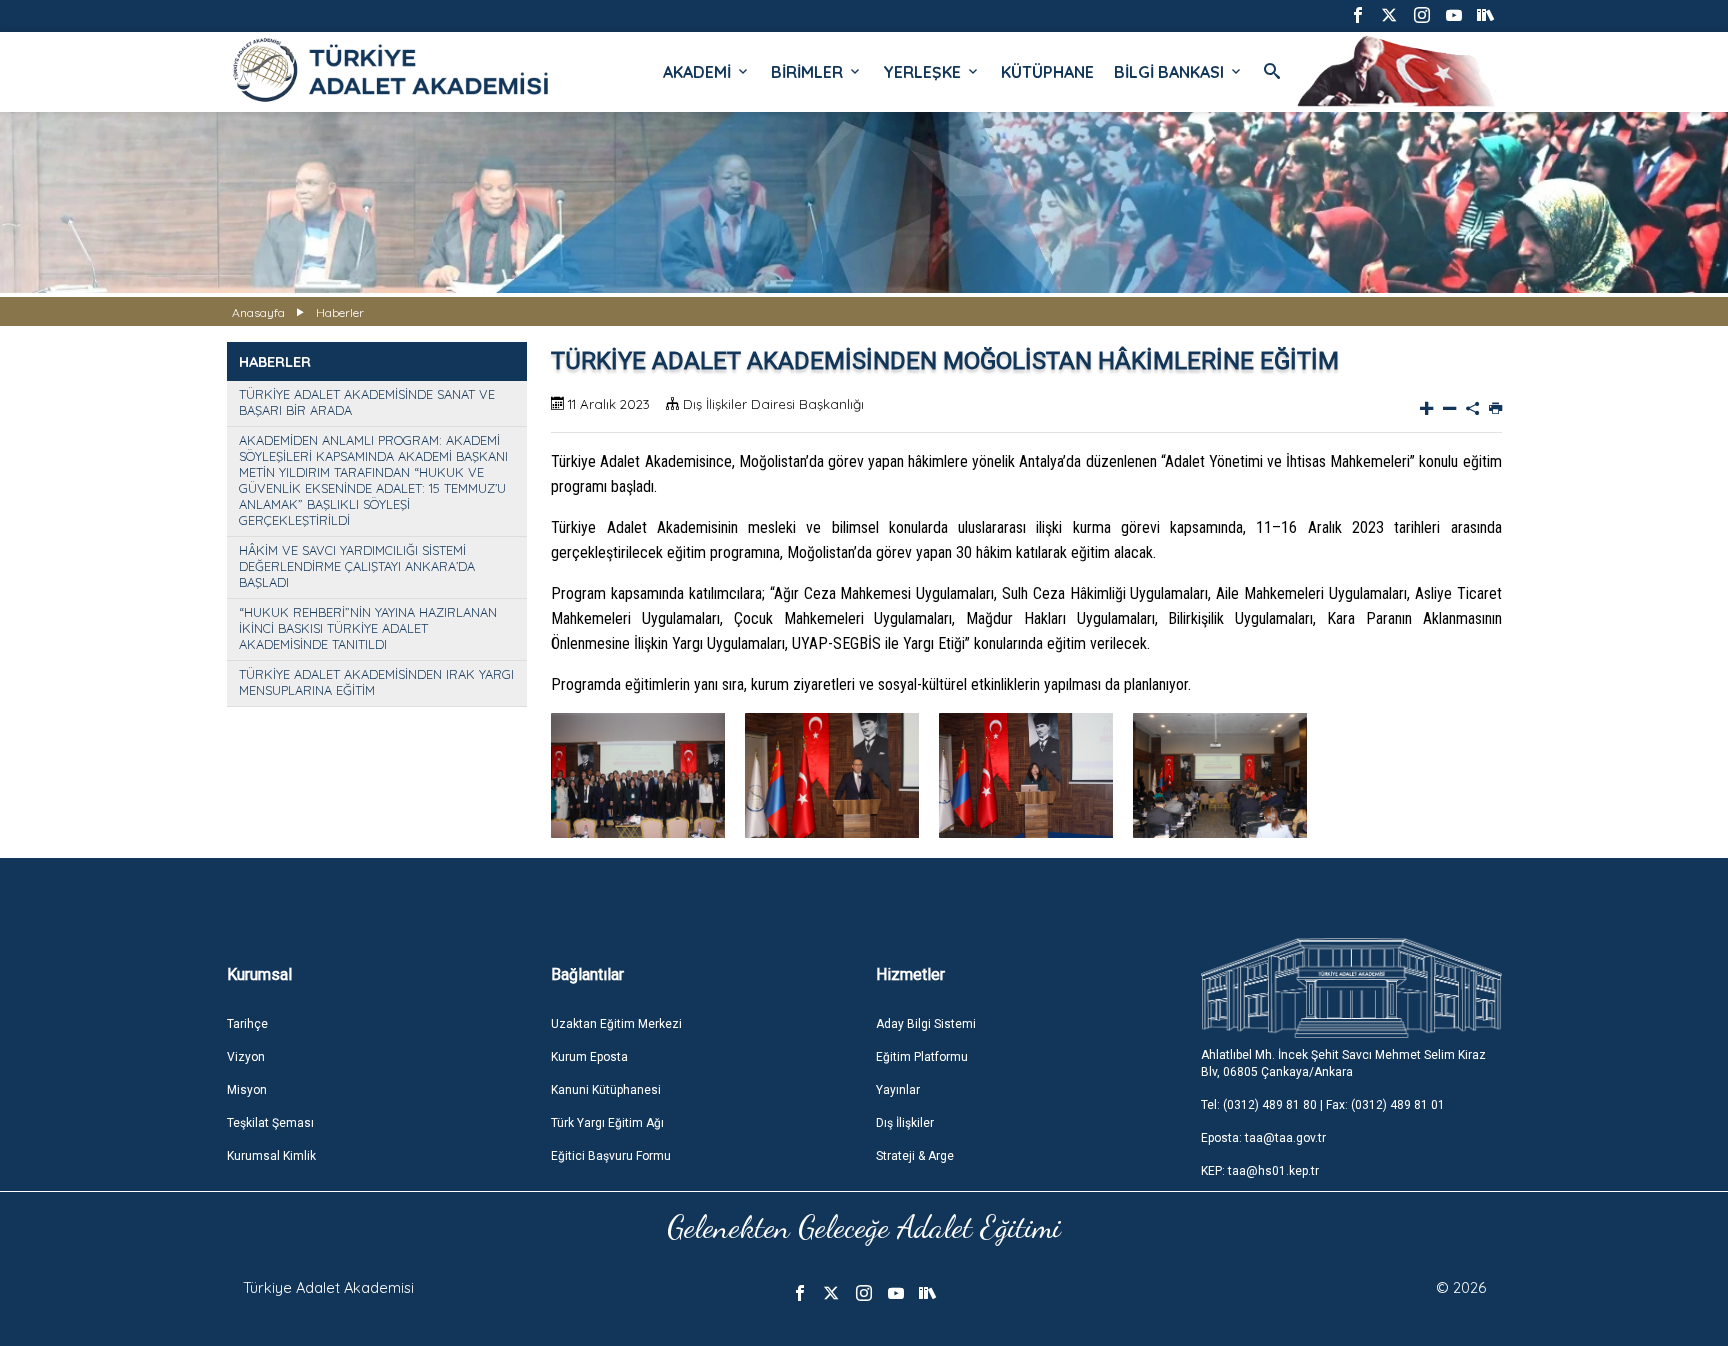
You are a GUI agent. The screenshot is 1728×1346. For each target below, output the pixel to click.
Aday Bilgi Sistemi (926, 1024)
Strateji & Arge (915, 1156)
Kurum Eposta (589, 1057)
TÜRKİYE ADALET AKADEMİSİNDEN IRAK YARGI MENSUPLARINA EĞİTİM (376, 682)
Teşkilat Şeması (270, 1123)
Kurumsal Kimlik (271, 1156)
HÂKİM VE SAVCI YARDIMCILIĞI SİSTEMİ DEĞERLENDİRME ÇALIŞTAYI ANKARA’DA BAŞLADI (357, 566)
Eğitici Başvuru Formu (611, 1156)
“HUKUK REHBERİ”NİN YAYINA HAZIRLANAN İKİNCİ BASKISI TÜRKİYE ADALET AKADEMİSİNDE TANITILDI (368, 628)
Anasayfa (258, 312)
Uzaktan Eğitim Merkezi (616, 1024)
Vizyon (246, 1057)
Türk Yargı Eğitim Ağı (607, 1123)
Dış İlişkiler (905, 1123)
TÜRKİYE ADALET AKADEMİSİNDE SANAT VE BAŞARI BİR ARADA (367, 402)
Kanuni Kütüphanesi (606, 1090)
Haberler (340, 312)
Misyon (247, 1090)
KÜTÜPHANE (1047, 72)
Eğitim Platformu (922, 1057)
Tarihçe (247, 1024)
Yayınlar (898, 1090)
